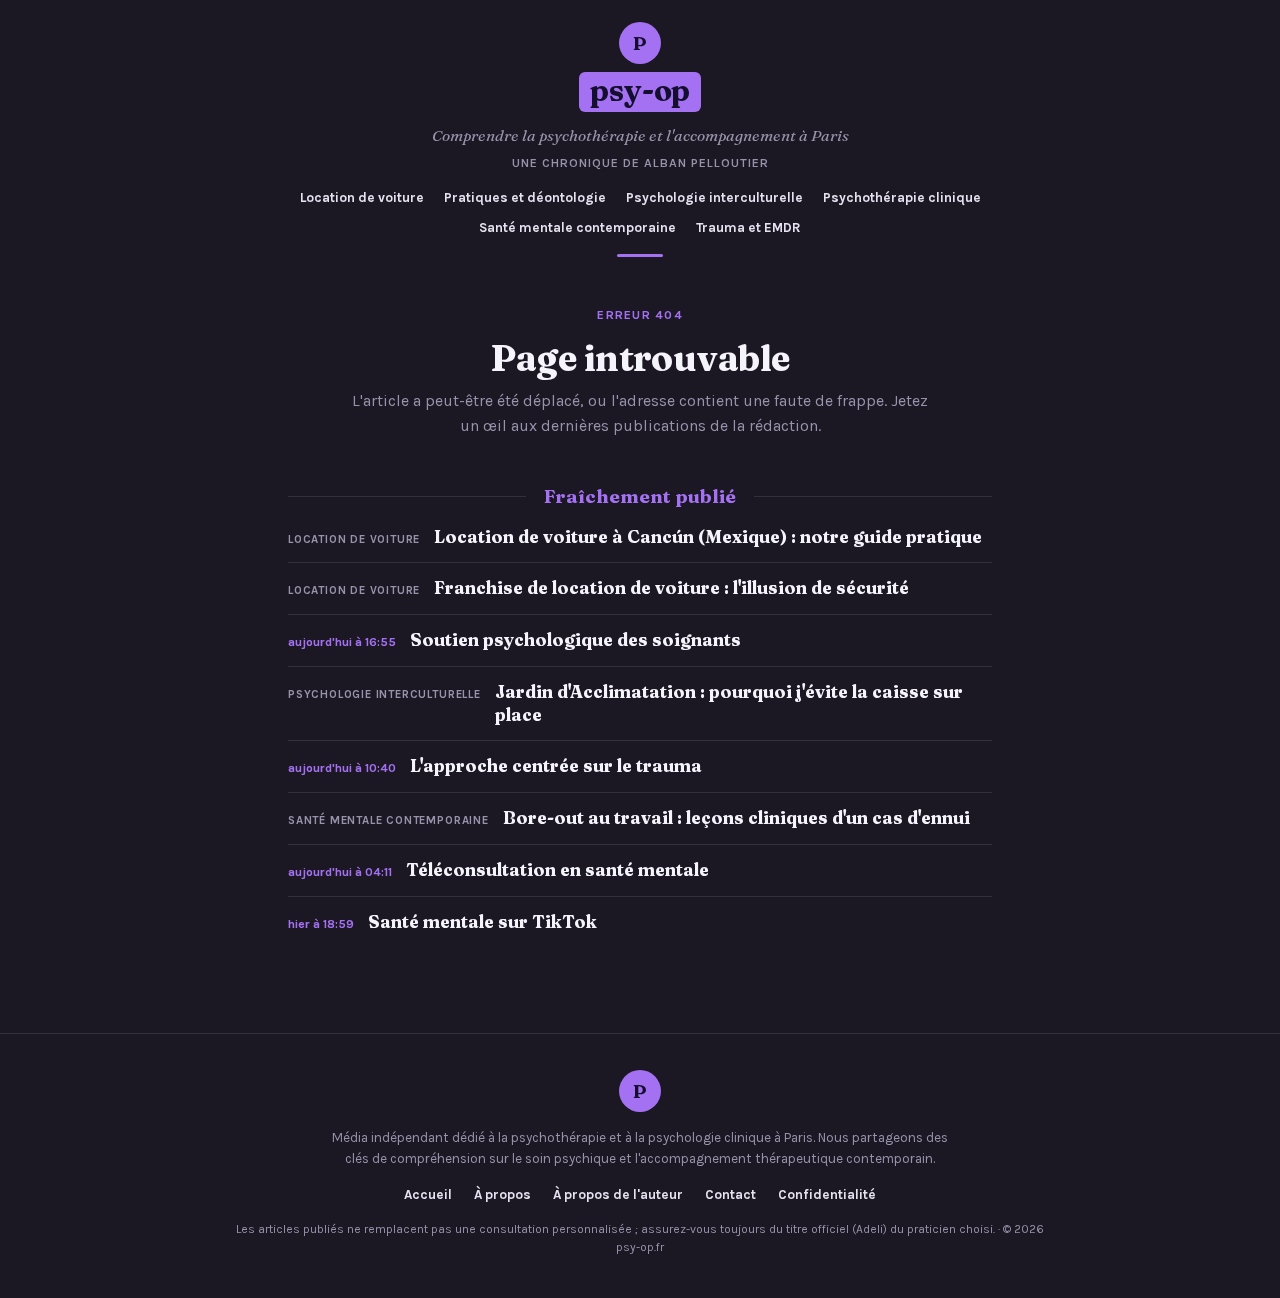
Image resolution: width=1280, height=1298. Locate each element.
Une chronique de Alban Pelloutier (640, 163)
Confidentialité (827, 1195)
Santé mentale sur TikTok (482, 921)
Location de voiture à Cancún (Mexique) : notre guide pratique (708, 536)
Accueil (428, 1195)
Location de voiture (362, 197)
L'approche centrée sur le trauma (556, 765)
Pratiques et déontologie (525, 197)
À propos (502, 1195)
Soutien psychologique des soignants (575, 639)
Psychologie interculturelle (714, 197)
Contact (730, 1195)
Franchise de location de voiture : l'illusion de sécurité (671, 587)
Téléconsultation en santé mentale (557, 869)
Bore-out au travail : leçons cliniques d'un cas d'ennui (736, 817)
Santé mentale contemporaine (577, 227)
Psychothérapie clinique (902, 197)
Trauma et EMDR (748, 227)
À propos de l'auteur (618, 1195)
